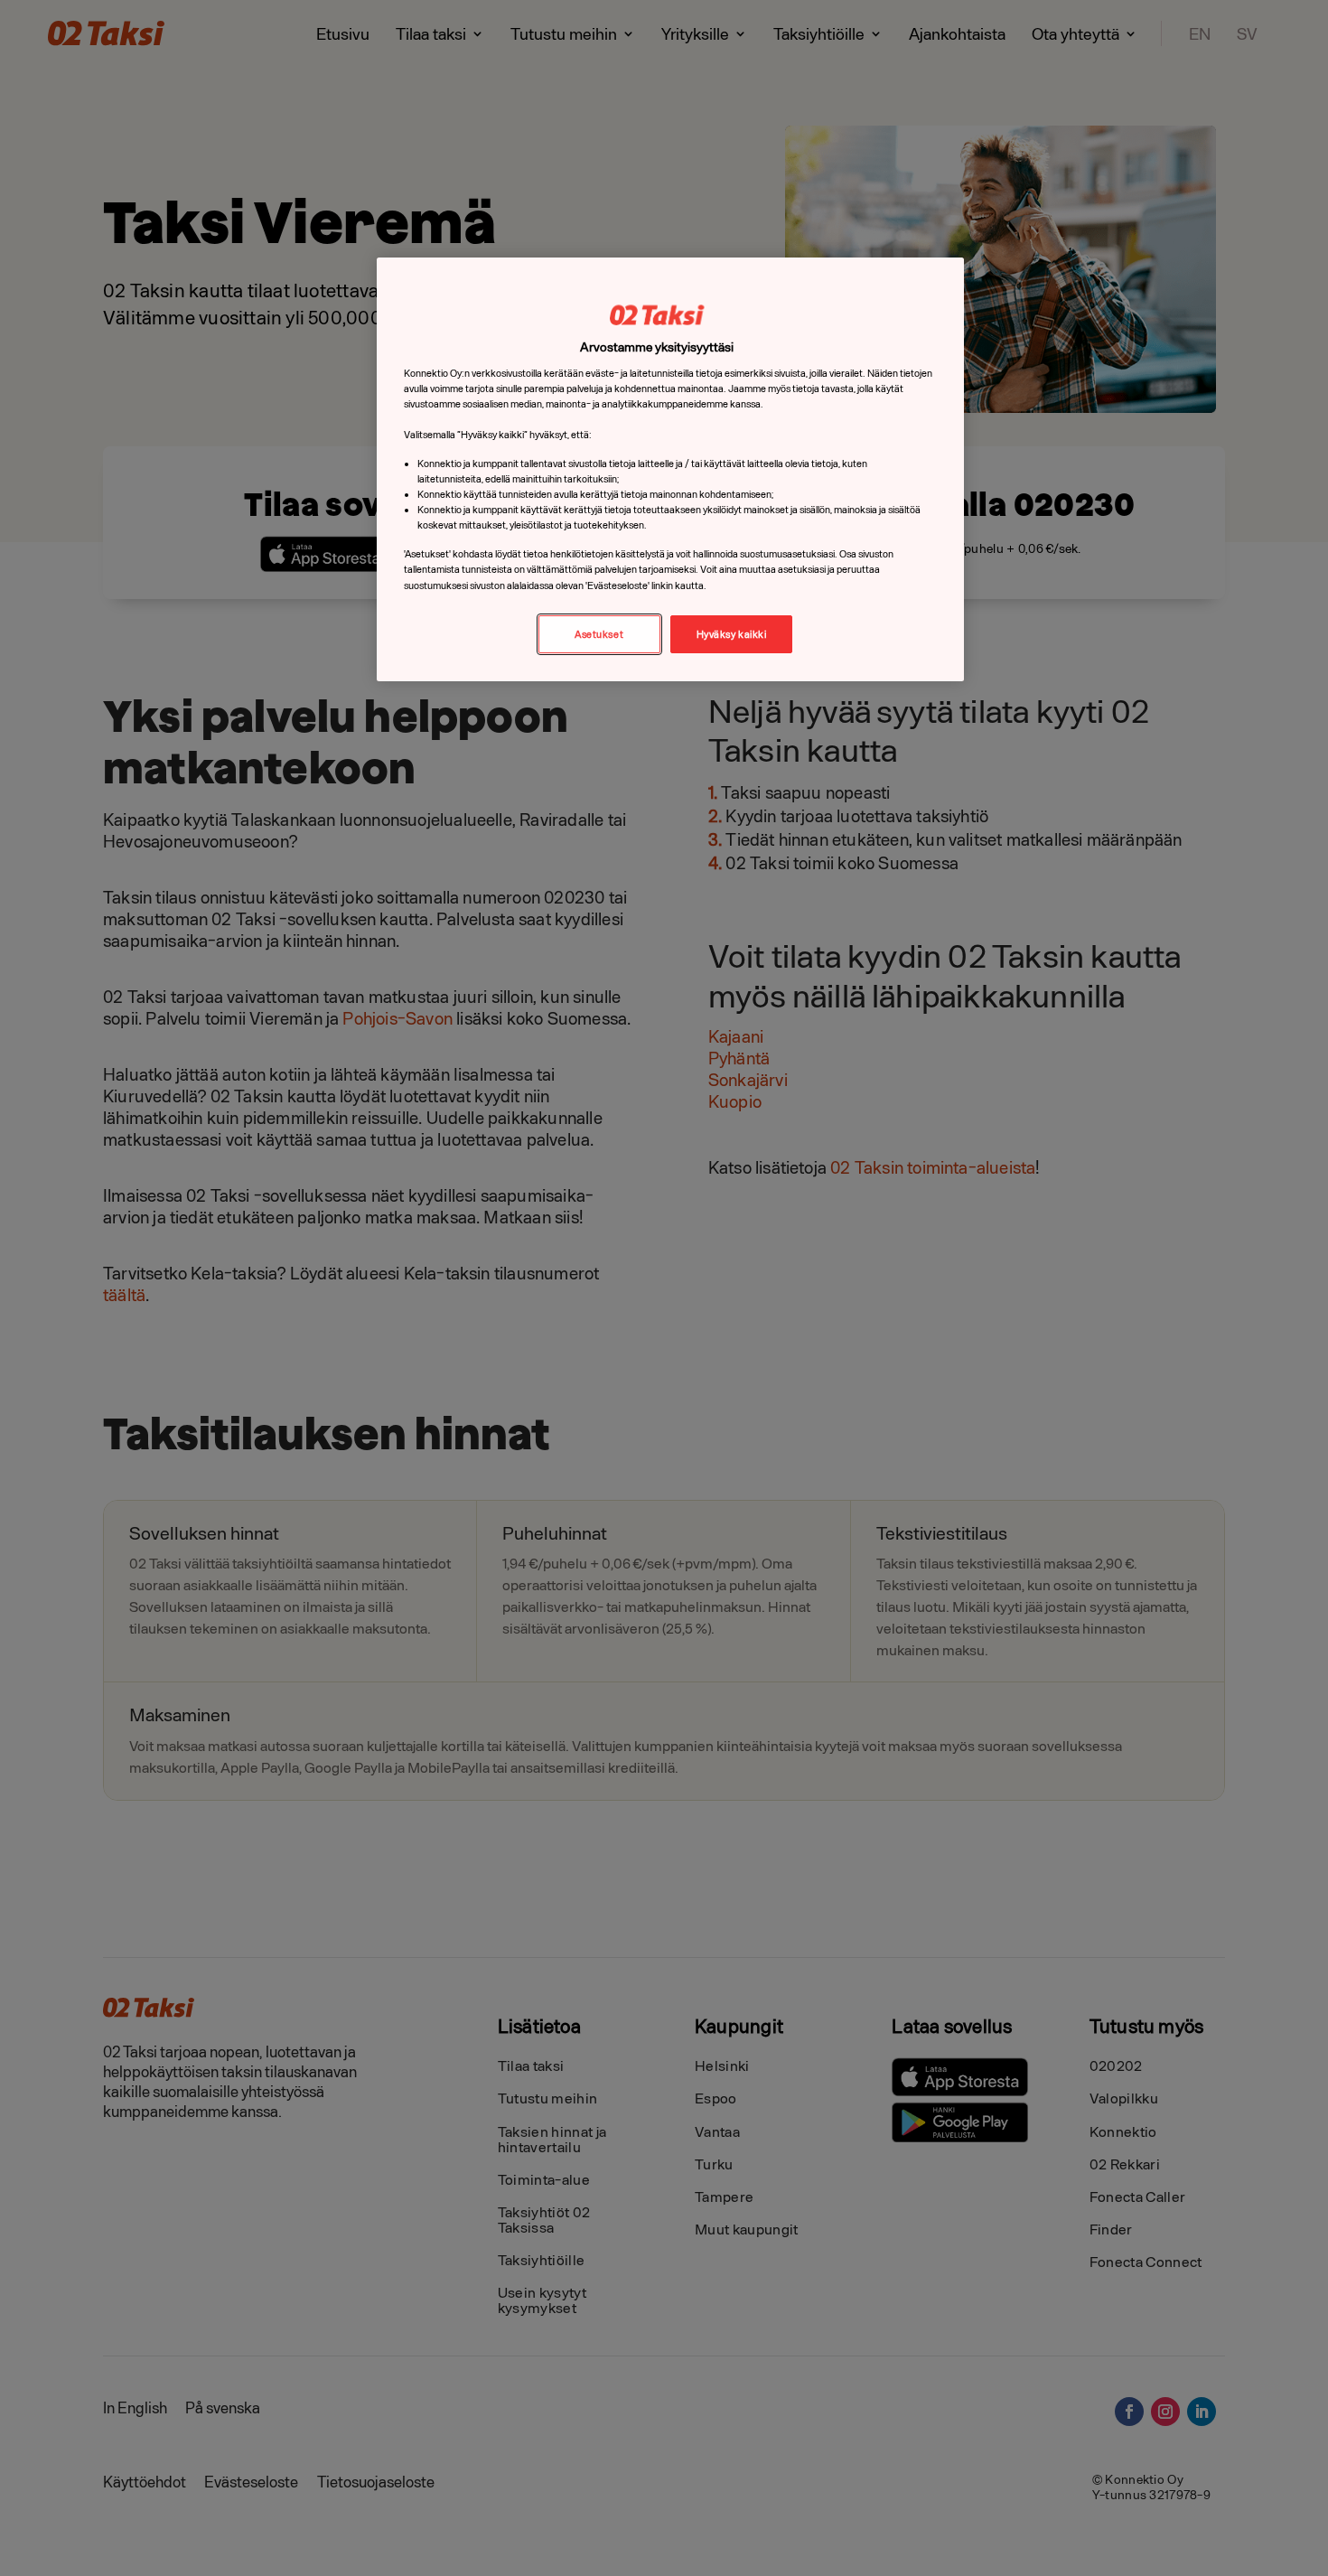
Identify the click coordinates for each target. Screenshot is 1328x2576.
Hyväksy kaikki (732, 634)
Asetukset (599, 634)
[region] (670, 469)
